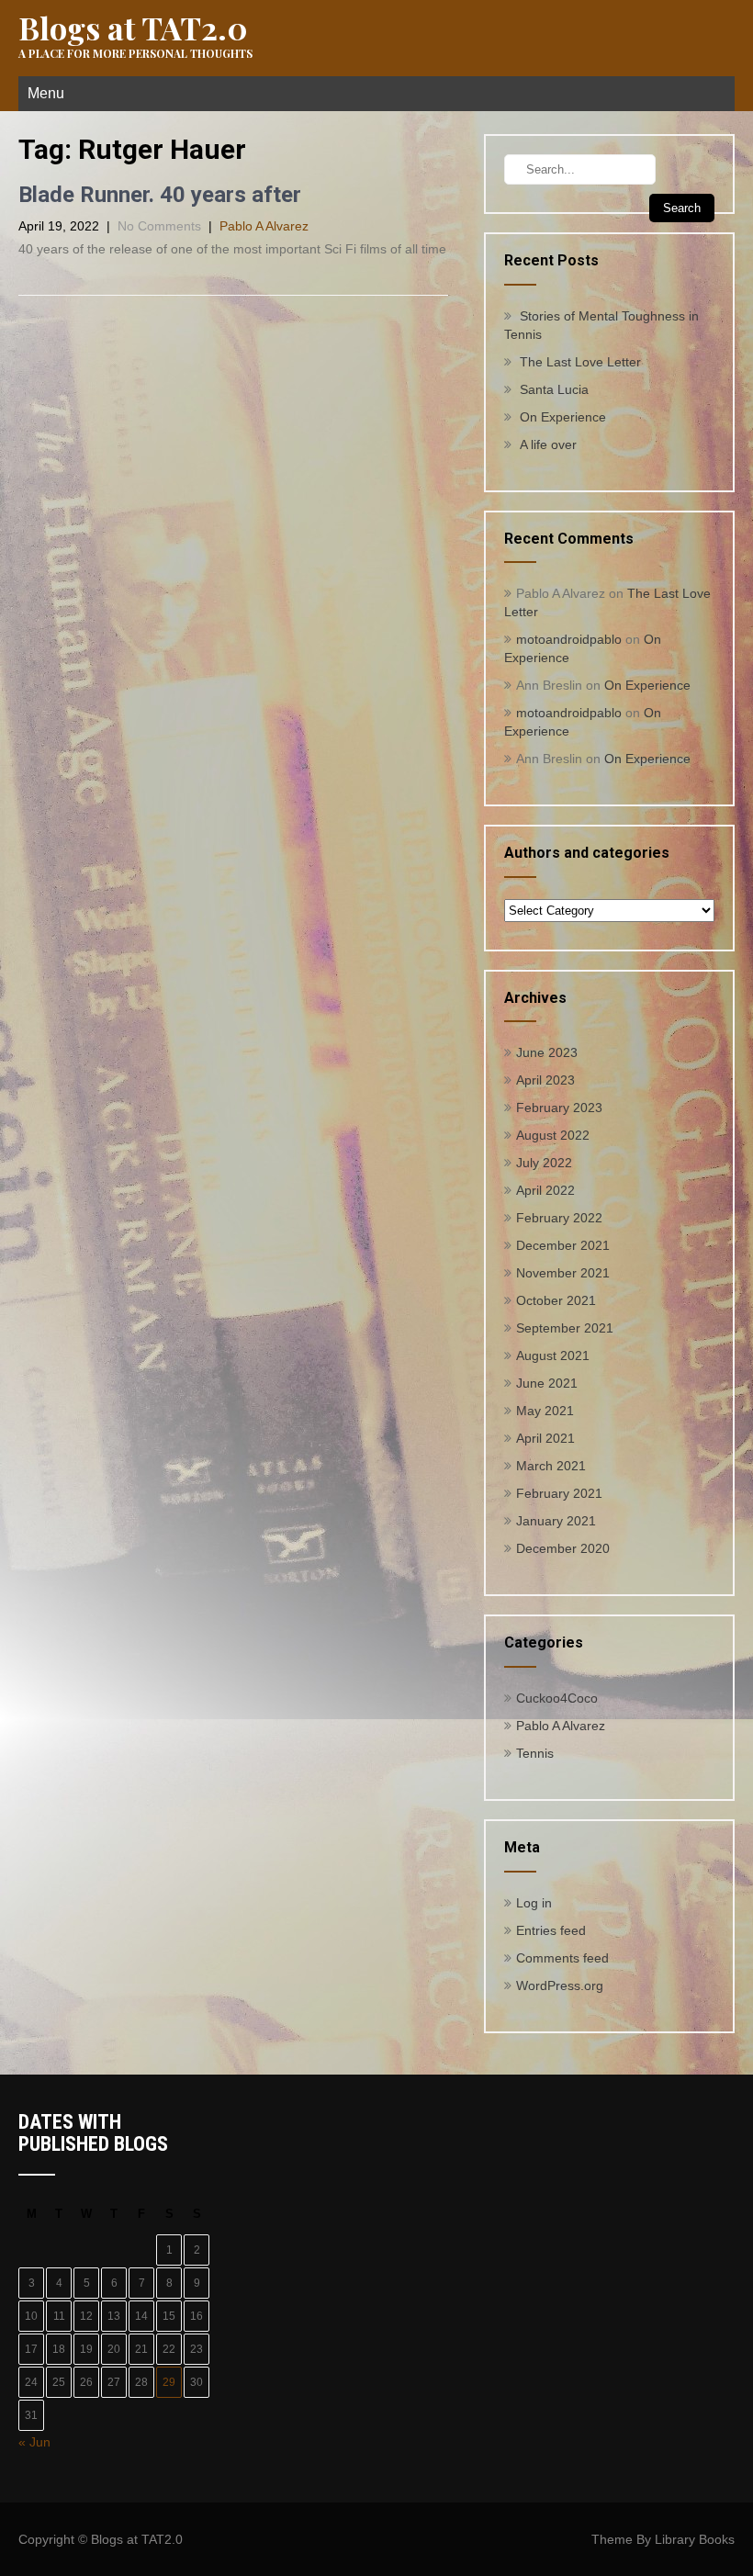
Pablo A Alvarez (264, 226)
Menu (46, 93)
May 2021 (545, 1411)
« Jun (34, 2442)
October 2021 (556, 1300)
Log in (534, 1903)
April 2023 (545, 1080)
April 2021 (545, 1438)
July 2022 (544, 1163)
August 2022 (553, 1135)
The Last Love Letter (580, 362)
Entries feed (551, 1930)
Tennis (535, 1753)
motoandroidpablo (569, 639)
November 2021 (563, 1273)
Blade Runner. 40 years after (160, 195)
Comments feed (562, 1958)
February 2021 (559, 1493)
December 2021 (563, 1245)
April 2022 (545, 1190)
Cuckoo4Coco (557, 1698)
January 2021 (556, 1521)
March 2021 (551, 1466)
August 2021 (553, 1355)
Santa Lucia (554, 389)
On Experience (563, 417)
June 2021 (547, 1383)
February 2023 (559, 1108)
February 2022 (559, 1218)
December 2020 (563, 1548)
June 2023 (547, 1052)
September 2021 (565, 1328)
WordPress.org (560, 1985)
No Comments (159, 226)
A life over (548, 444)
